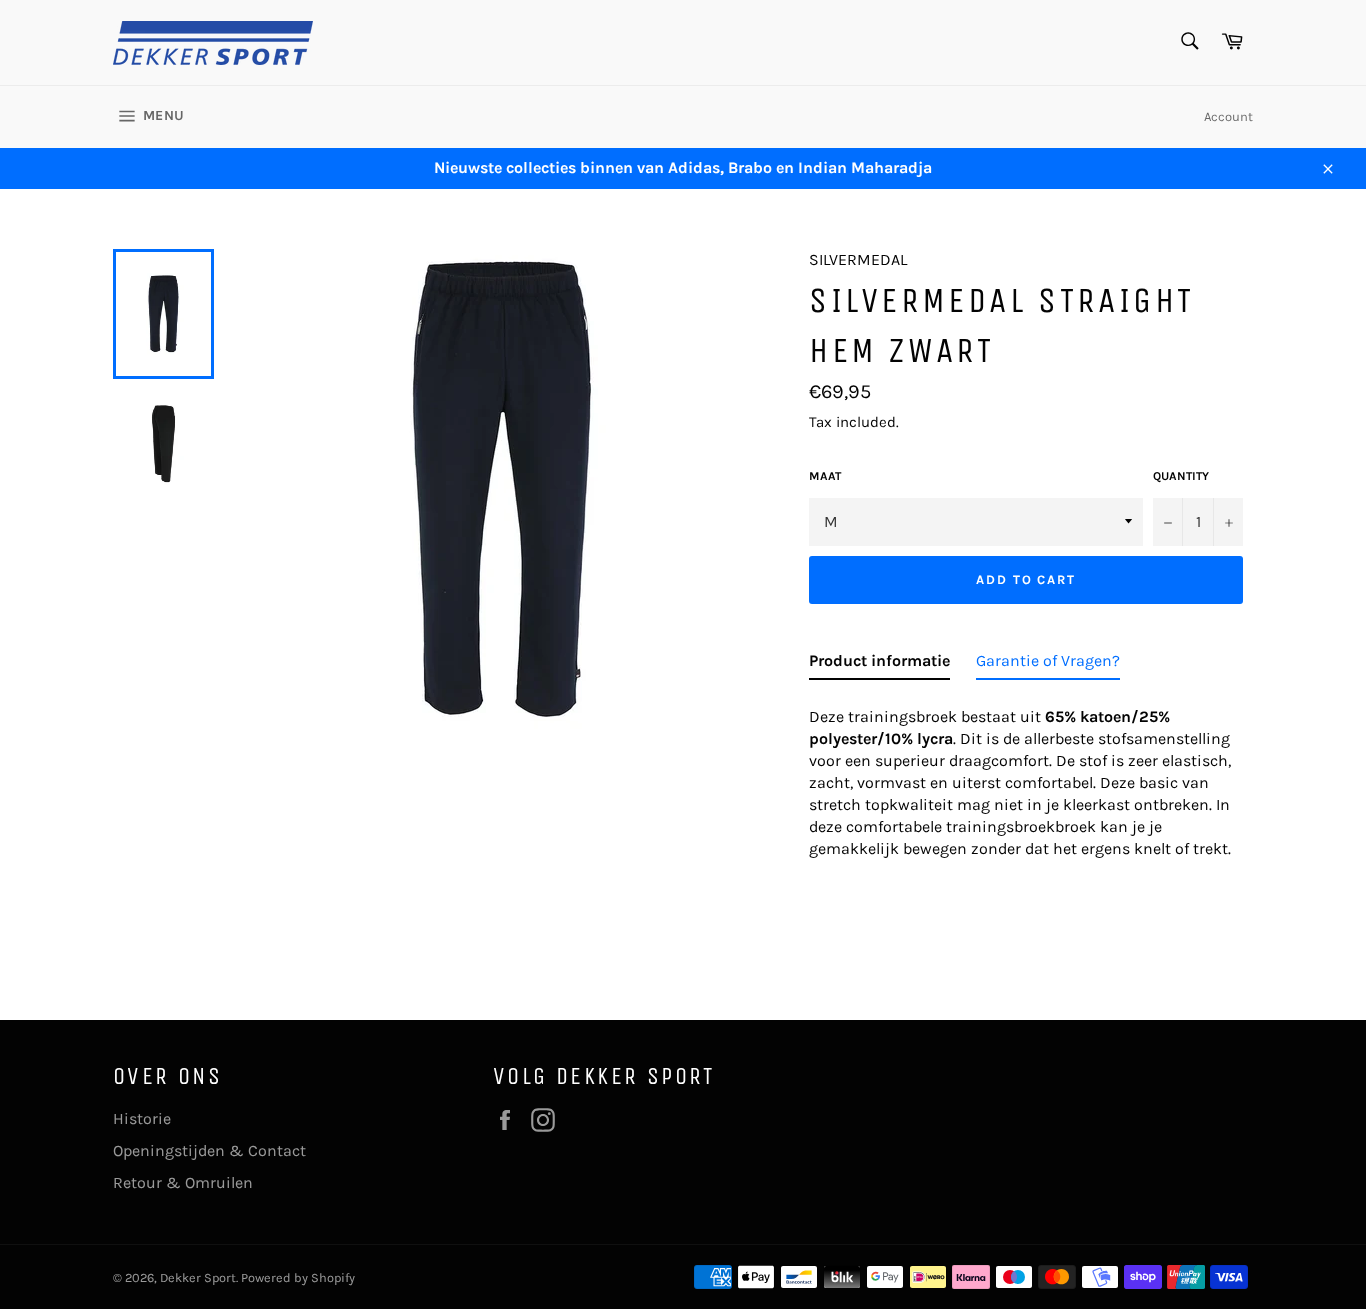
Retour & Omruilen (183, 1182)
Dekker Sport (198, 1277)
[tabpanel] (1031, 777)
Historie (142, 1118)
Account (1228, 116)
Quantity (1181, 476)
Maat (825, 476)
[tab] (879, 665)
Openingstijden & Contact (209, 1150)
